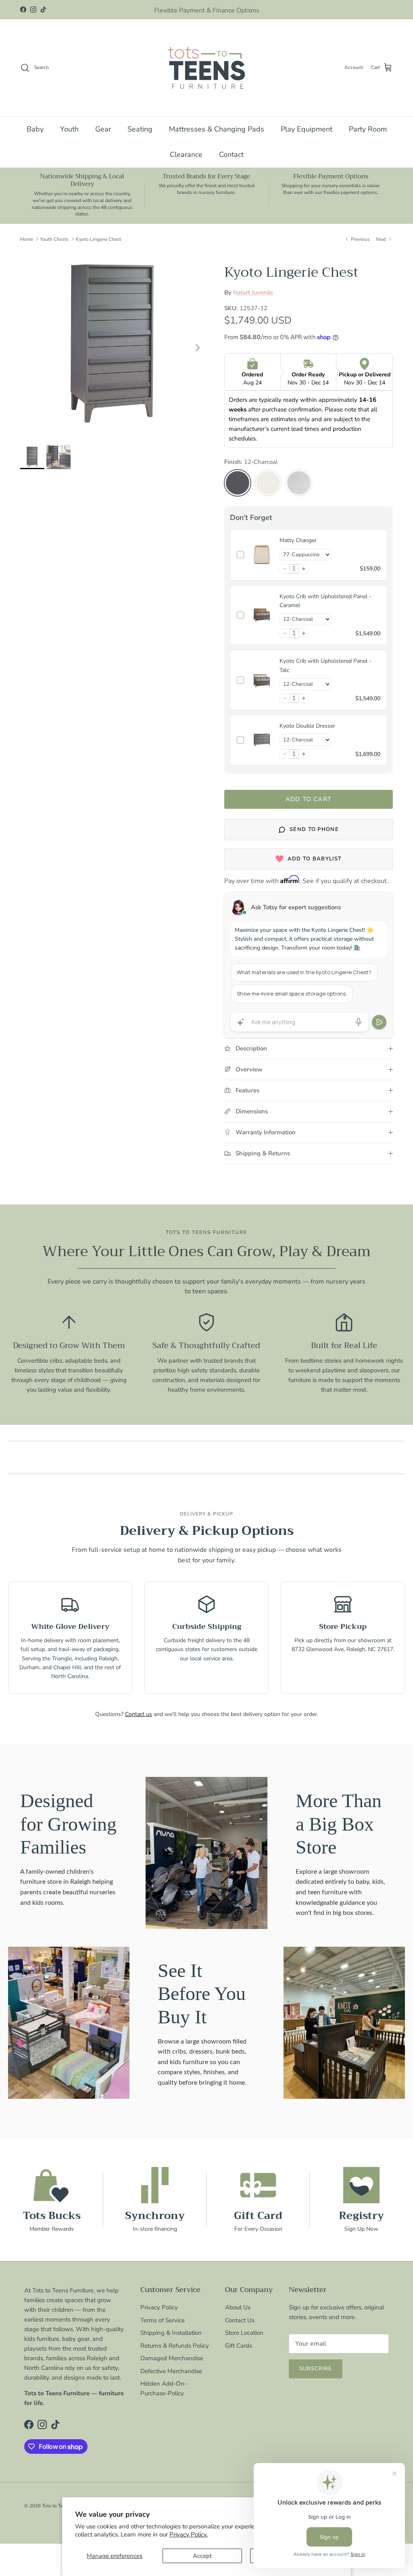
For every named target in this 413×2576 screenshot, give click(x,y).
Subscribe (316, 2369)
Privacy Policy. (189, 2534)
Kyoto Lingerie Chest (98, 239)
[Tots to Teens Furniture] (206, 68)
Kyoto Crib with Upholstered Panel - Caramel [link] (325, 601)
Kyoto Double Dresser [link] (307, 726)
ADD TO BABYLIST (315, 859)
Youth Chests (54, 239)
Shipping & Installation (171, 2333)
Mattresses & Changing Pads (217, 129)
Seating (140, 129)
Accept (202, 2556)
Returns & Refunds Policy (175, 2346)
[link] (262, 555)
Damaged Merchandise (172, 2358)
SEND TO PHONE (314, 829)
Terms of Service (163, 2320)
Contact (231, 154)
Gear (103, 129)
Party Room (368, 129)
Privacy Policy (159, 2307)
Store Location (244, 2333)
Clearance (186, 154)
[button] (285, 569)
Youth (69, 129)
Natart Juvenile (253, 292)
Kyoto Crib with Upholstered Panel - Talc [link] (325, 665)
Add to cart (309, 799)
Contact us (139, 1714)
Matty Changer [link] (298, 540)
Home (27, 239)
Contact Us (240, 2320)
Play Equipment (307, 129)
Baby (35, 129)
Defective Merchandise (171, 2371)
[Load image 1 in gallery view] (113, 344)
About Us (238, 2307)
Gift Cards (239, 2346)
